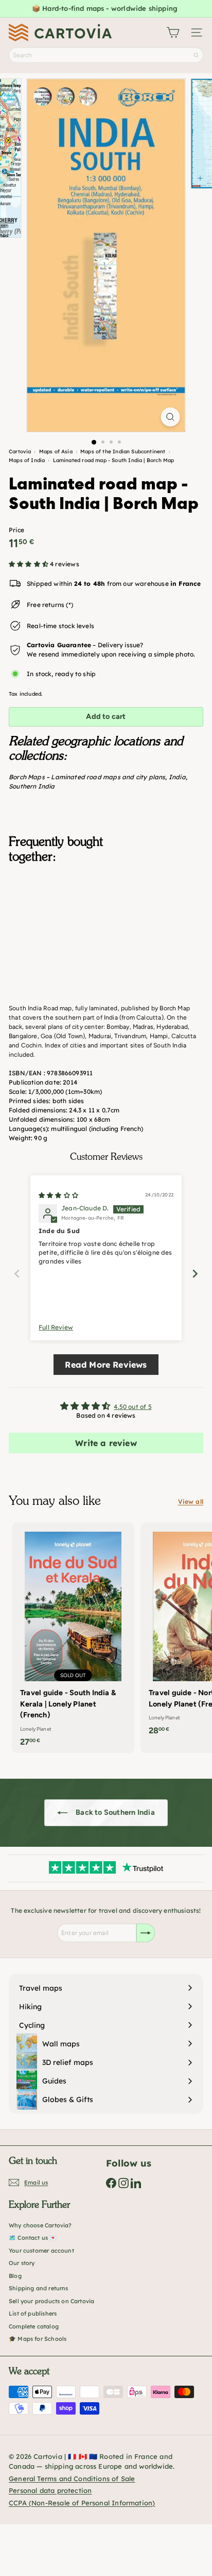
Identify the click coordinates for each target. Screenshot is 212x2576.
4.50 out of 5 (132, 1407)
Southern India (32, 786)
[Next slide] (195, 1274)
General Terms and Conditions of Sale (72, 2479)
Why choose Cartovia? (40, 2225)
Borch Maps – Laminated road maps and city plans (87, 777)
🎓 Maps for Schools (38, 2339)
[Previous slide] (17, 1274)
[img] (58, 1195)
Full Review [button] (56, 1327)
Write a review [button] (106, 1443)
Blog (15, 2276)
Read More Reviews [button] (106, 1365)
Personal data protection (50, 2490)
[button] (29, 564)
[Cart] (173, 32)
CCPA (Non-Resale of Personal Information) (82, 2503)
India (177, 777)
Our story (22, 2263)
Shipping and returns (39, 2288)
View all (191, 1502)
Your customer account (41, 2251)
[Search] (196, 55)
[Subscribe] (146, 1933)
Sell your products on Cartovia (51, 2301)
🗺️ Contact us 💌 (33, 2238)
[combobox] (106, 55)
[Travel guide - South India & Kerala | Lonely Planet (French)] (73, 1638)
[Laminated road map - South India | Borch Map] (106, 923)
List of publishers (33, 2314)
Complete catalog (34, 2326)
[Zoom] (171, 417)
